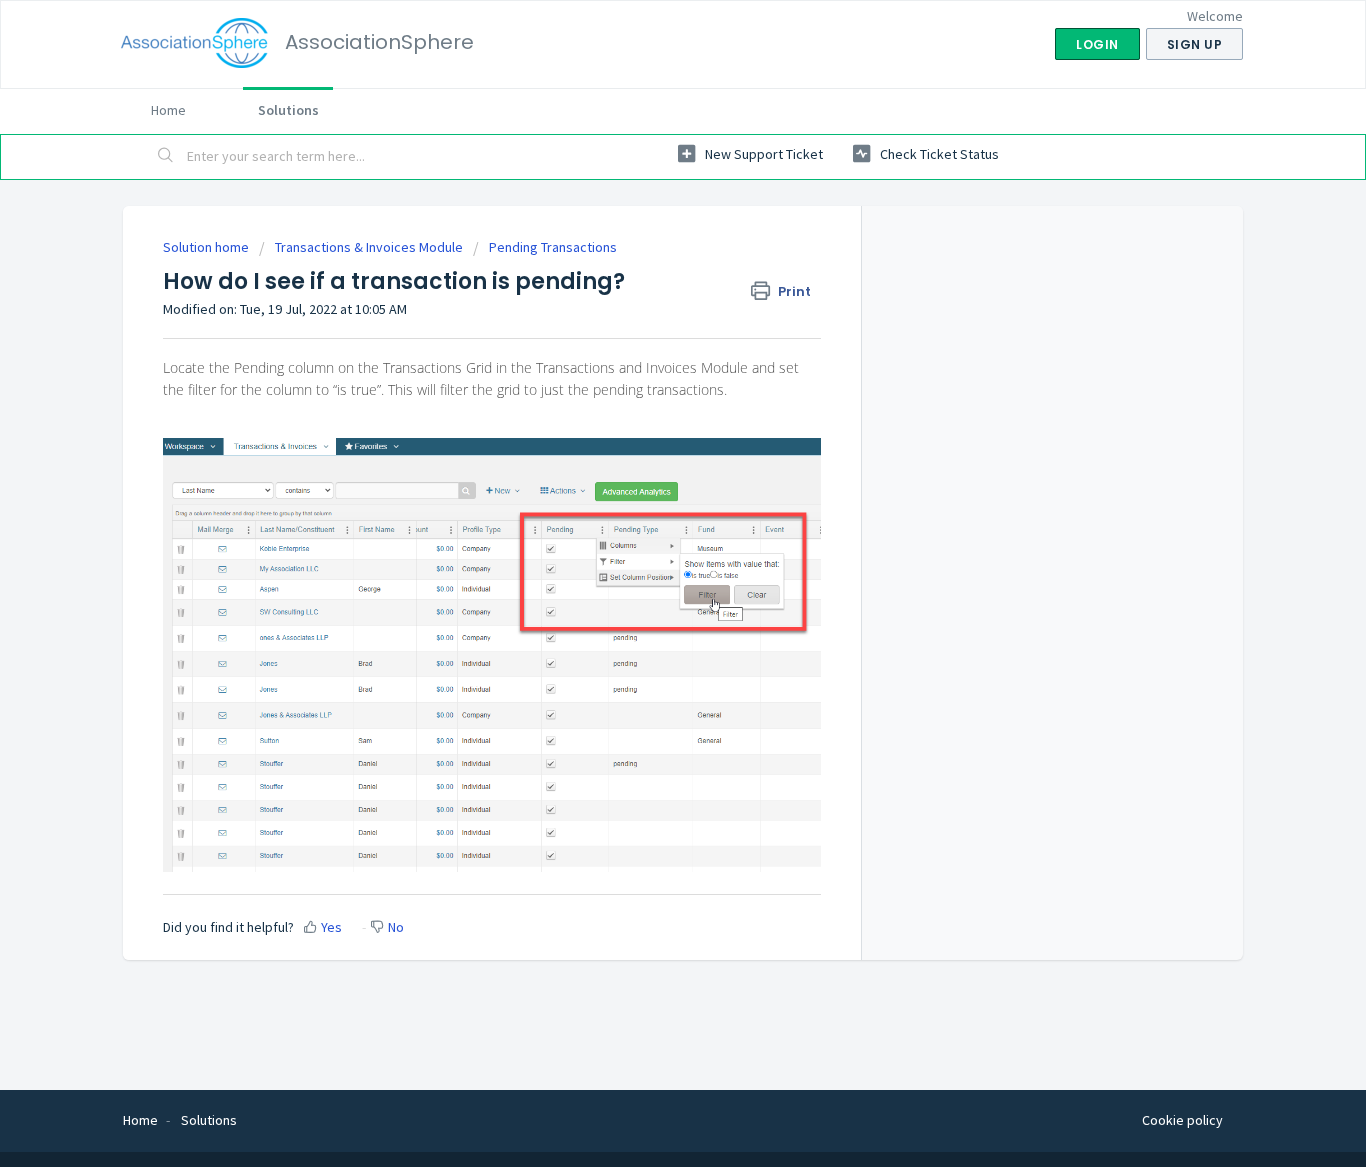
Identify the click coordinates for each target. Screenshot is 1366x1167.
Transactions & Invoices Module (369, 247)
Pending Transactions (553, 247)
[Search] (166, 157)
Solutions (288, 110)
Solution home (207, 247)
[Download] (646, 322)
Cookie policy (1182, 1120)
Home (168, 110)
